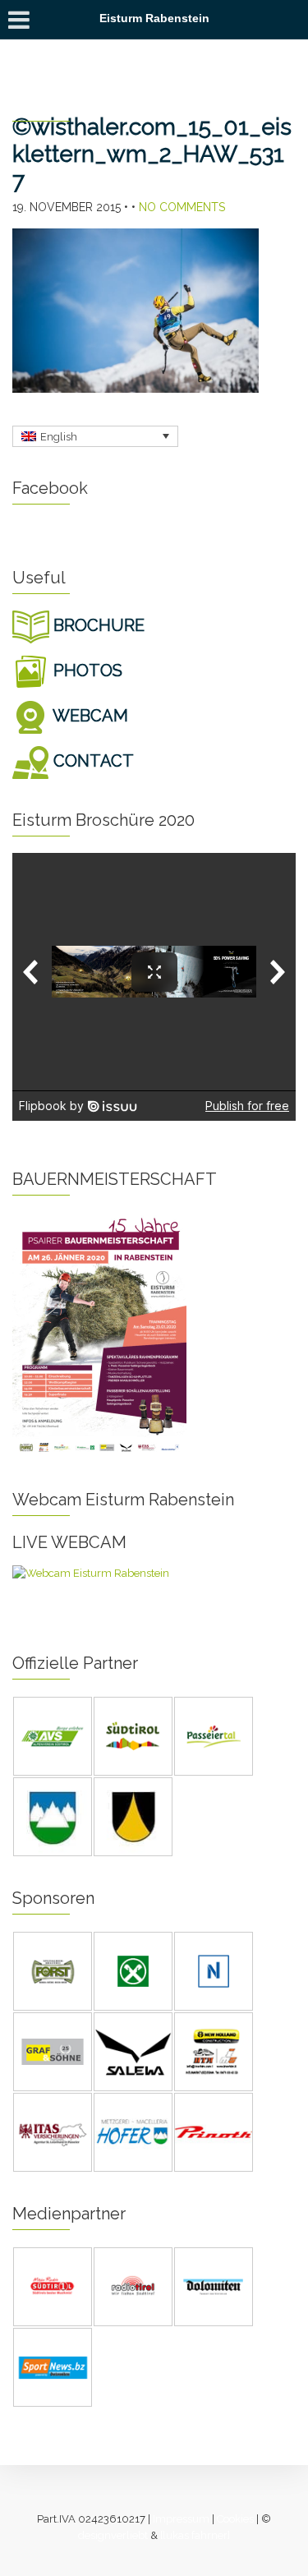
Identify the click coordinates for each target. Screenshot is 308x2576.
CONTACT (92, 761)
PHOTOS (86, 670)
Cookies (235, 2519)
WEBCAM (89, 716)
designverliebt (113, 2535)
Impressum (181, 2519)
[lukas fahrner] (195, 2535)
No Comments (182, 207)
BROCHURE (97, 625)
